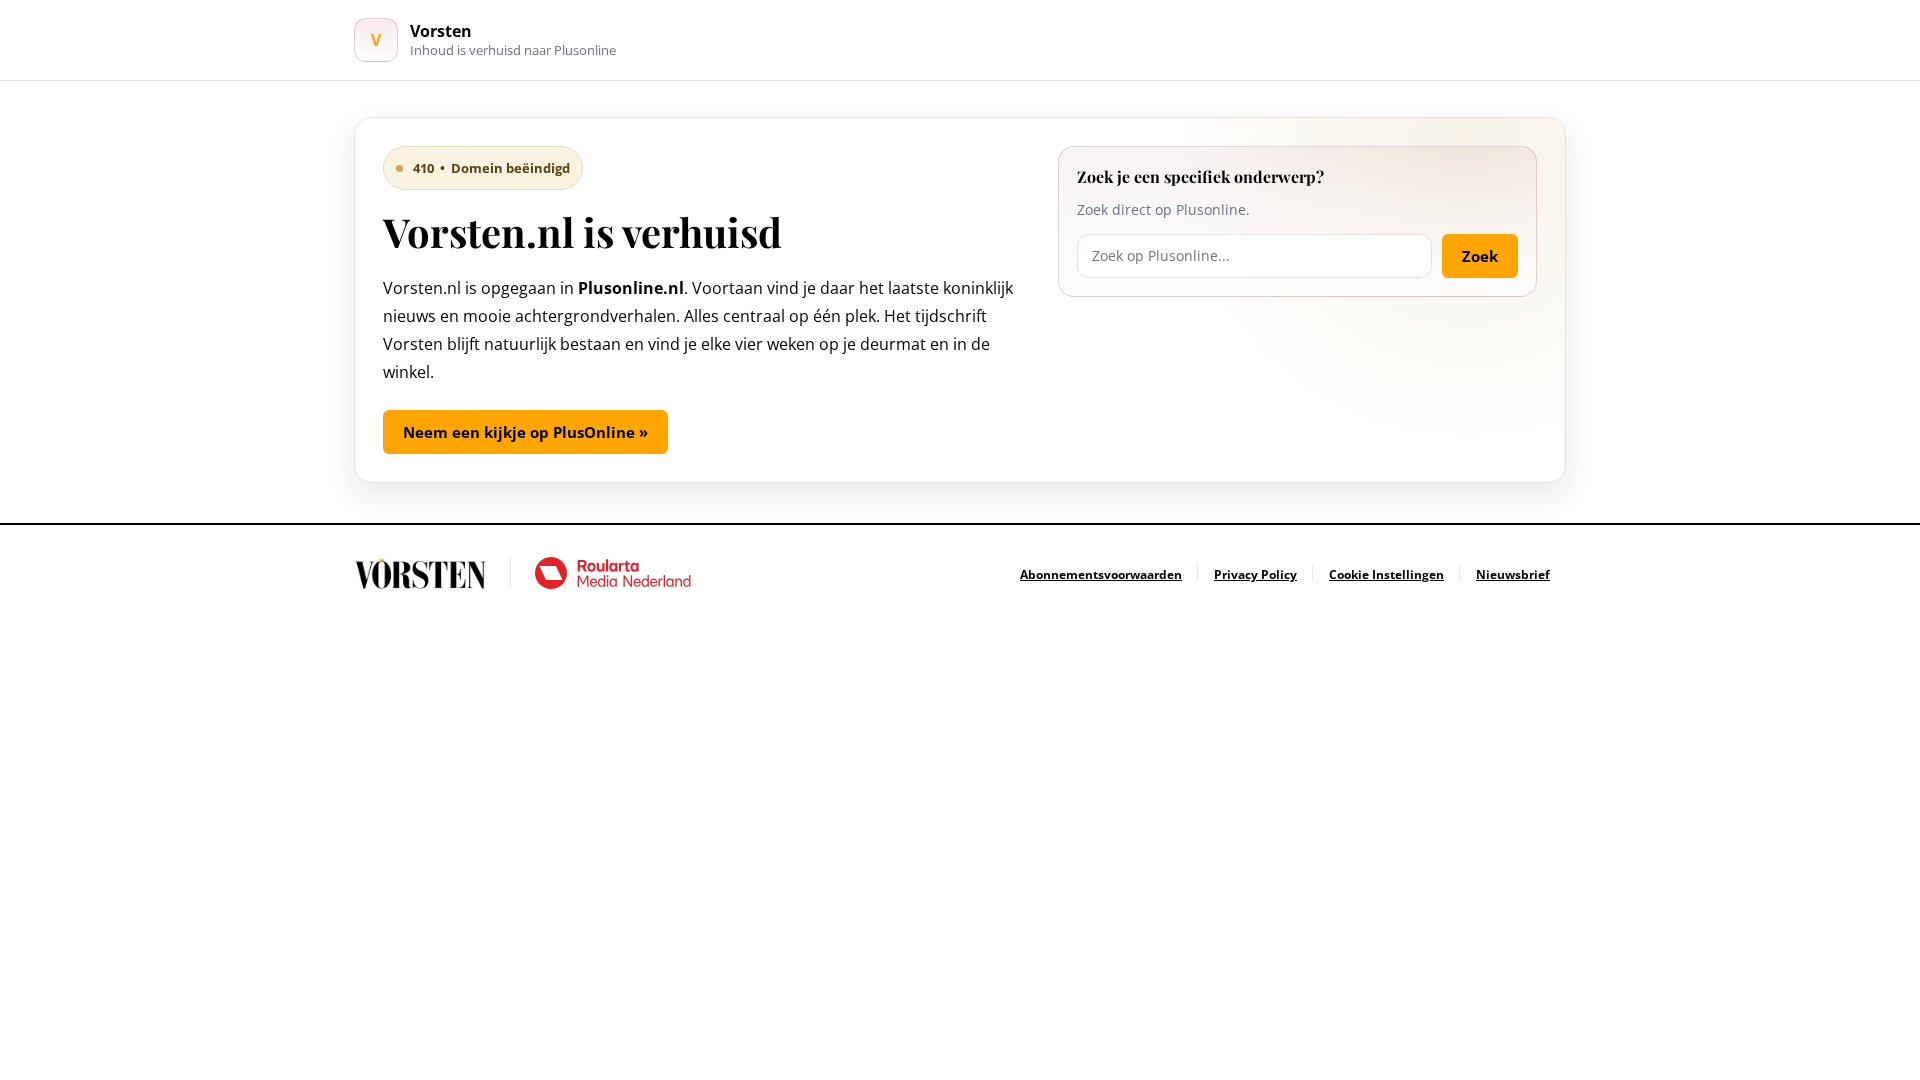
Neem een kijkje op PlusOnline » (525, 432)
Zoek (1480, 256)
